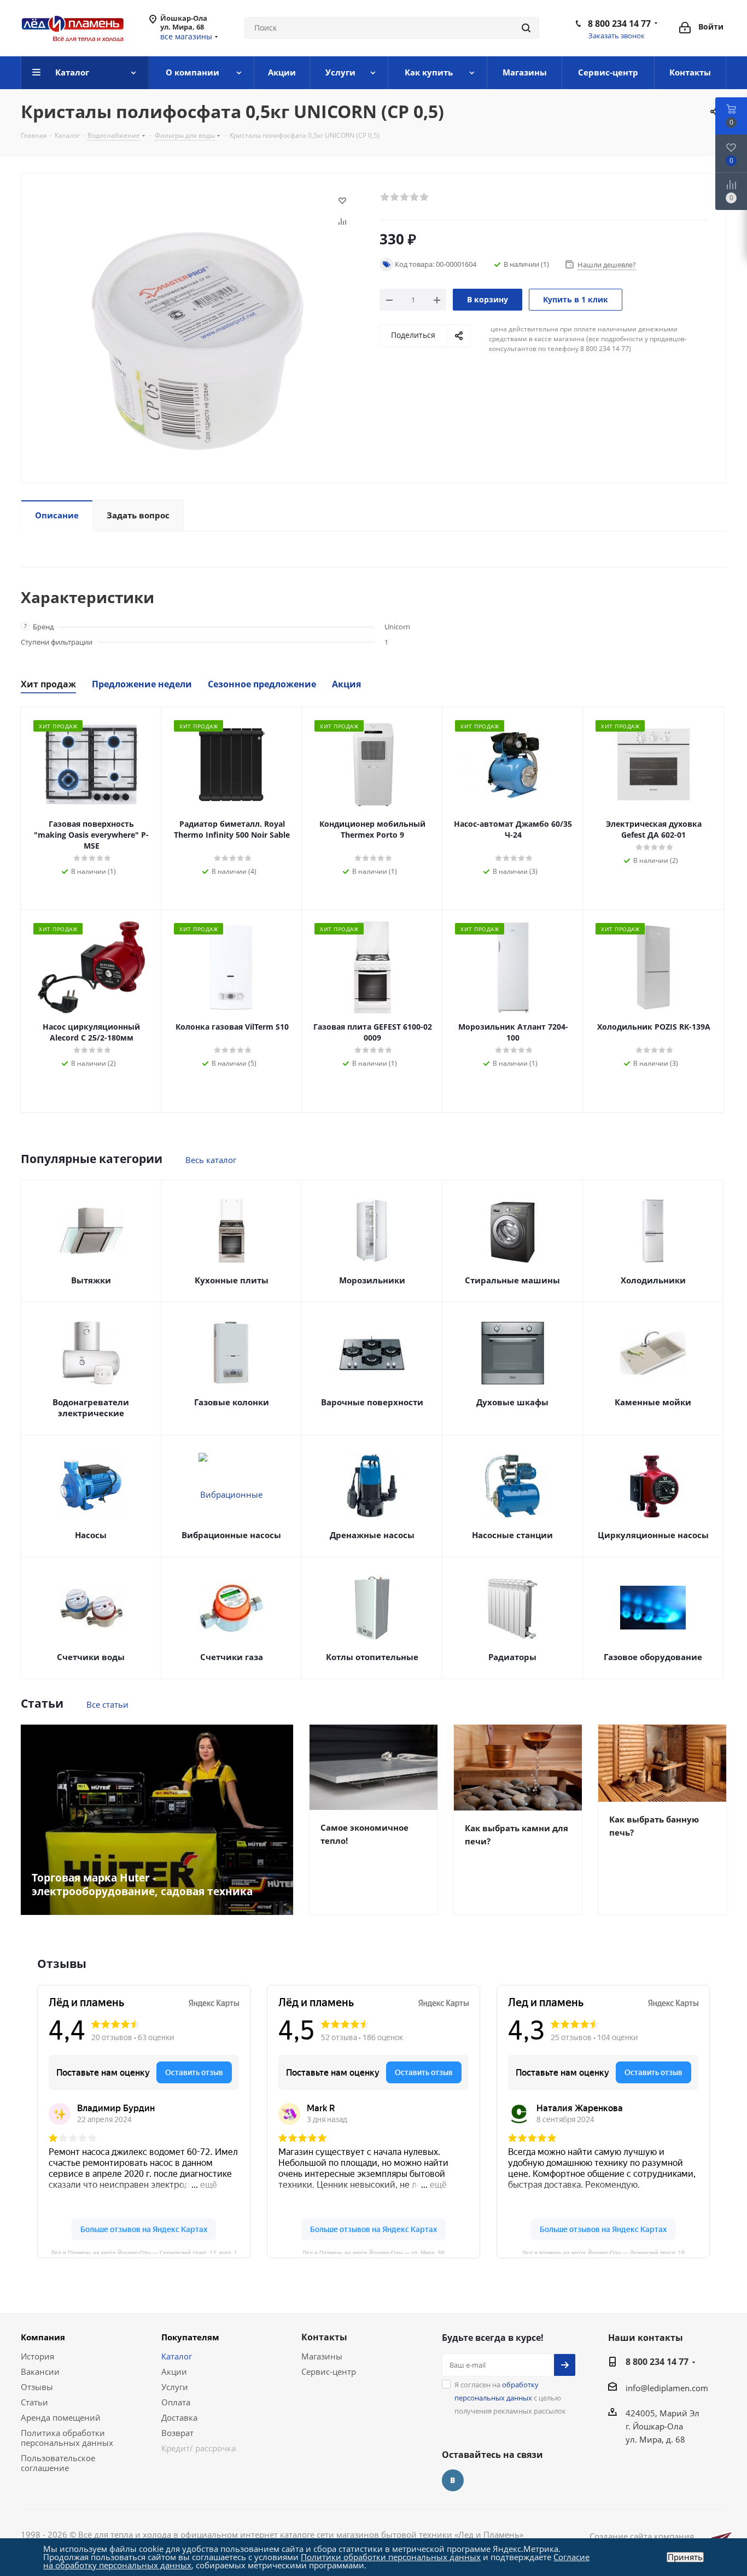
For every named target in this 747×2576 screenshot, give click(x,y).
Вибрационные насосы (231, 1535)
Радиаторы (512, 1657)
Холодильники (653, 1280)
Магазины (322, 2356)
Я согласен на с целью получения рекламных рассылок (510, 2398)
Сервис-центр (329, 2371)
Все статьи (107, 1704)
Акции (174, 2371)
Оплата (176, 2402)
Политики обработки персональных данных (391, 2557)
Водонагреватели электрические (91, 1407)
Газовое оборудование (653, 1657)
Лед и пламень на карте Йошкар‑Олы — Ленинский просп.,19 (603, 2252)
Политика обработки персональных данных (67, 2438)
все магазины (186, 36)
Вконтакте (453, 2480)
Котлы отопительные (372, 1657)
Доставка (179, 2417)
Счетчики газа (232, 1657)
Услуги (175, 2387)
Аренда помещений (61, 2417)
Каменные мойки (653, 1402)
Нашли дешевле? (607, 265)
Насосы (91, 1535)
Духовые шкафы (512, 1402)
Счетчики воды (91, 1657)
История (37, 2356)
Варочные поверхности (372, 1402)
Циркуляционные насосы (653, 1535)
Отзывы (37, 2387)
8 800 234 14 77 (619, 24)
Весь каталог (211, 1160)
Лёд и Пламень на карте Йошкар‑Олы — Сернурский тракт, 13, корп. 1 (144, 2252)
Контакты (324, 2337)
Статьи (34, 2402)
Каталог (177, 2356)
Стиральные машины (512, 1280)
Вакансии (40, 2371)
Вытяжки (91, 1280)
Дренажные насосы (372, 1535)
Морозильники (372, 1280)
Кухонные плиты (232, 1280)
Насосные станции (512, 1535)
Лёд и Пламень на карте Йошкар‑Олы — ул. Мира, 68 (373, 2252)
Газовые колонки (232, 1402)
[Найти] (526, 28)
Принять (685, 2557)
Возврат (177, 2433)
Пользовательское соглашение (58, 2463)
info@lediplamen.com (667, 2388)
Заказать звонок (617, 36)
